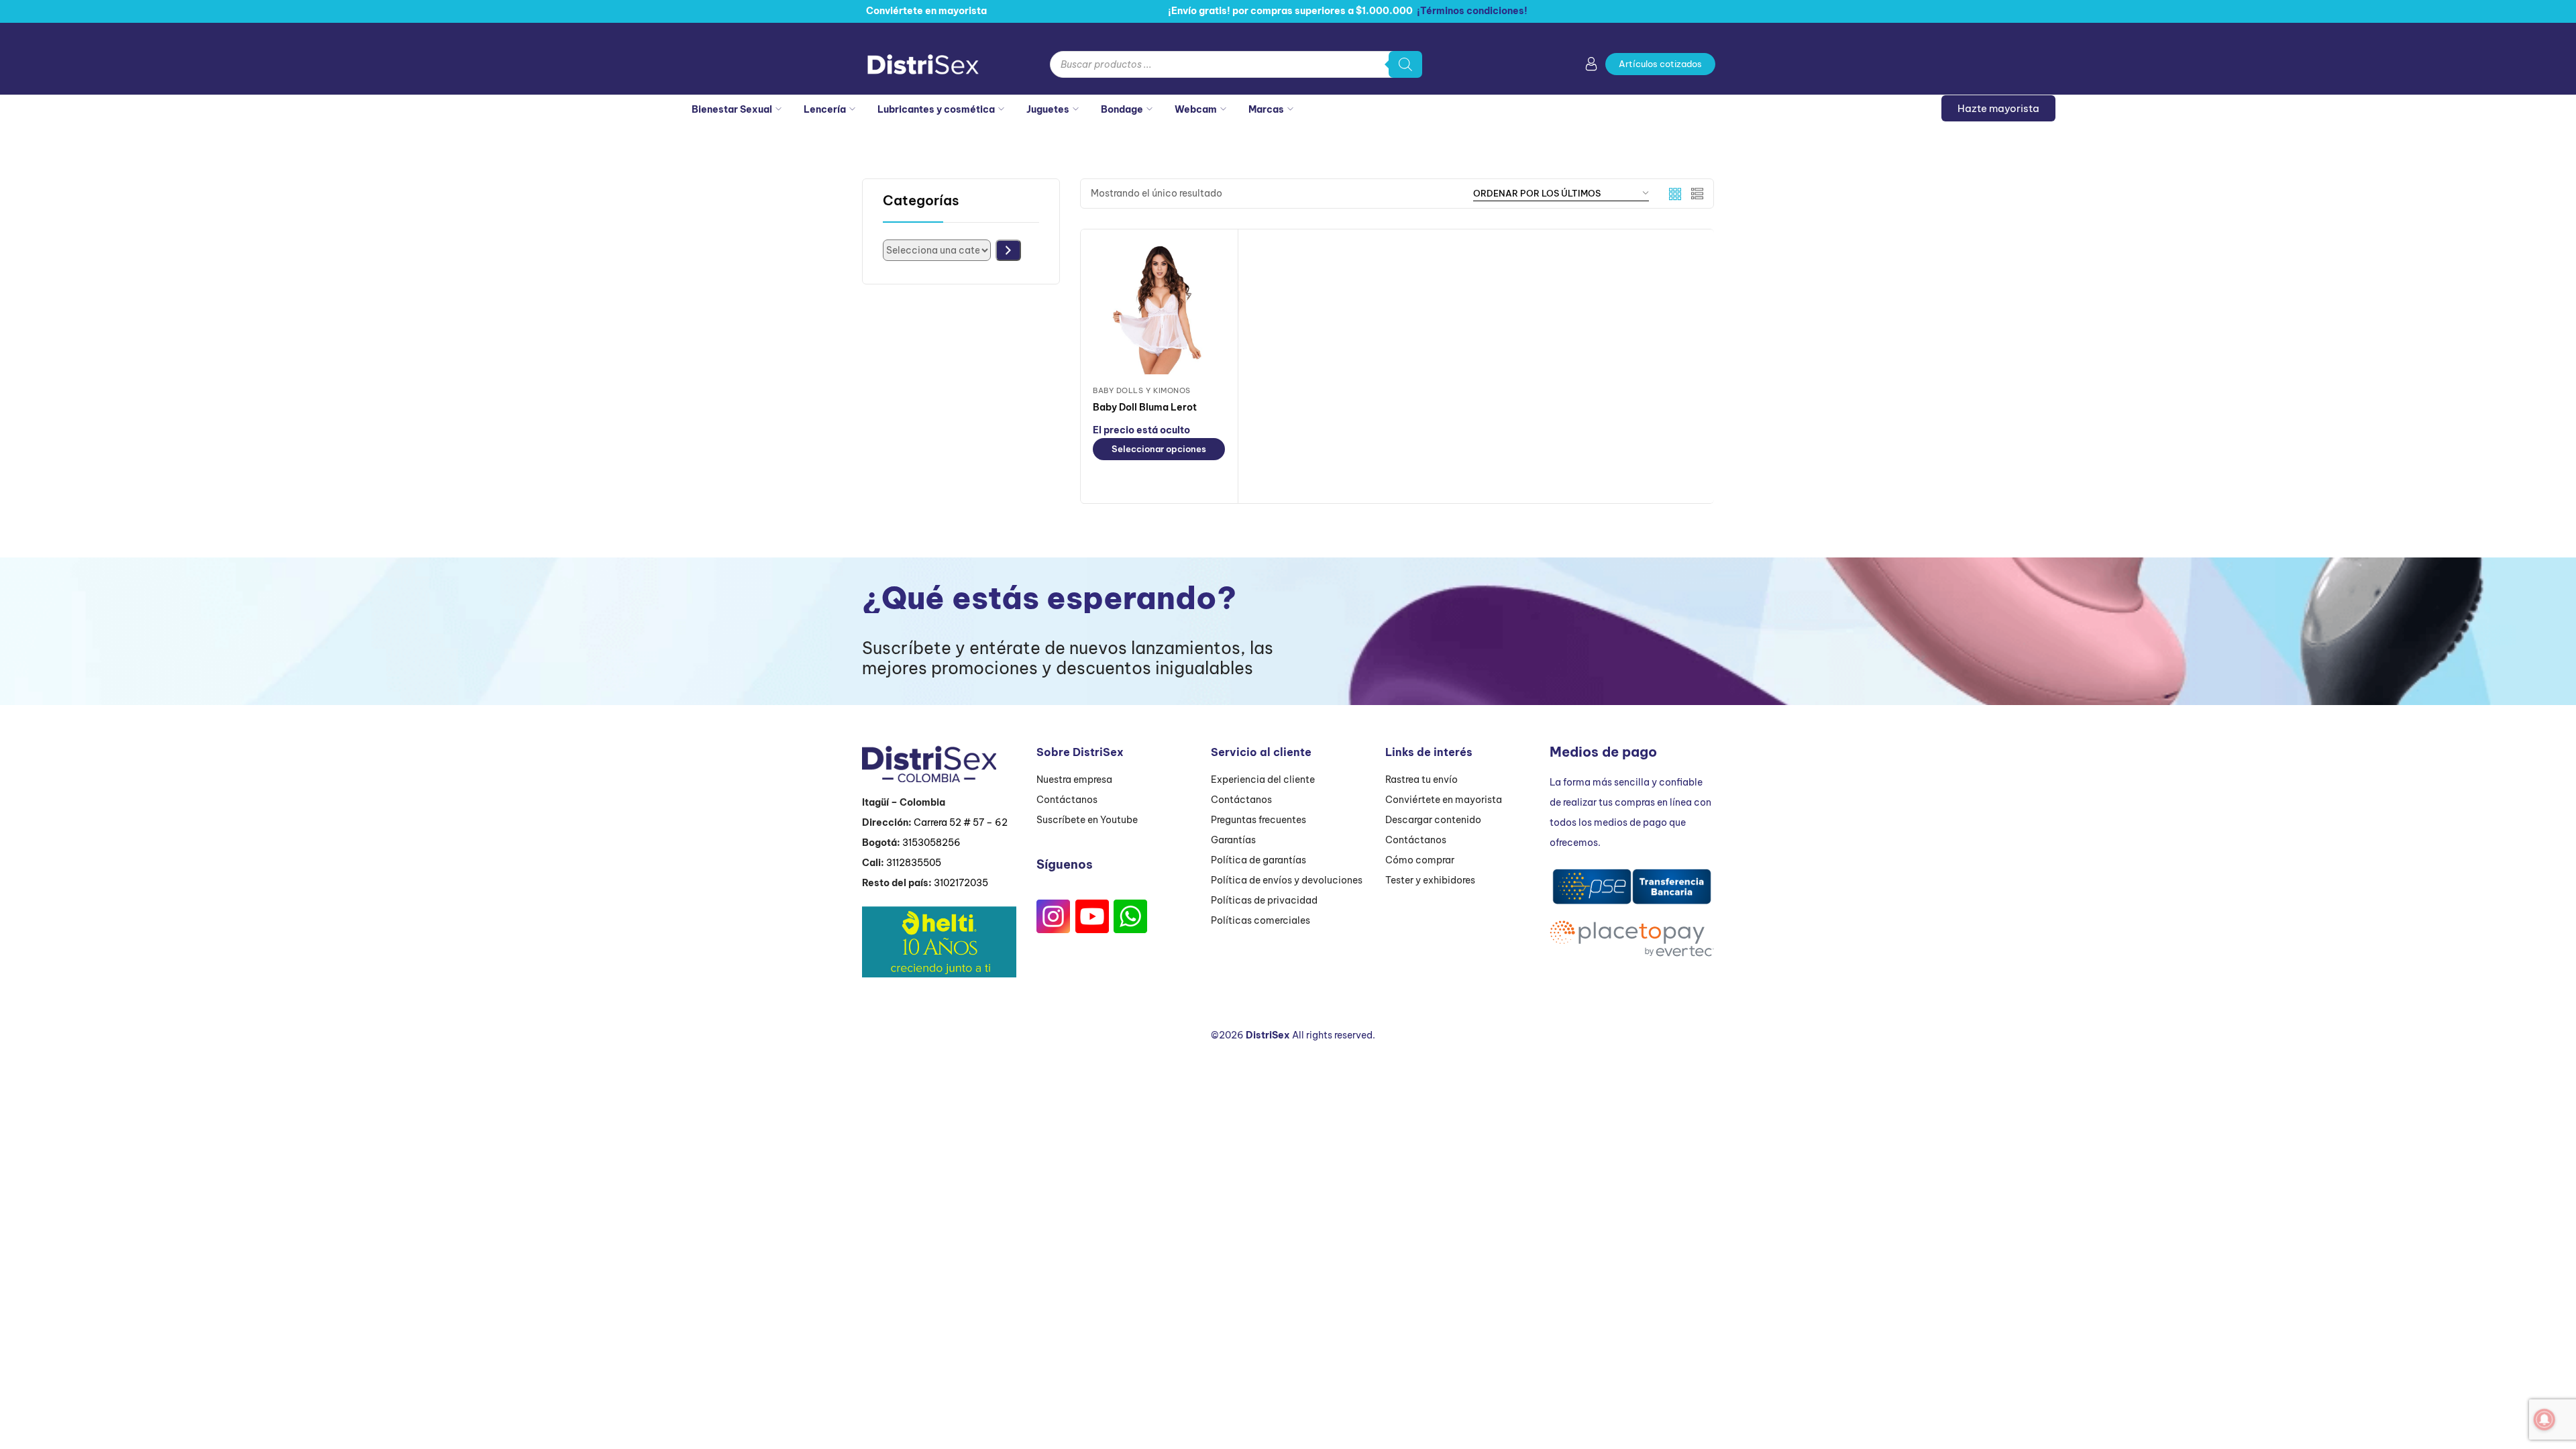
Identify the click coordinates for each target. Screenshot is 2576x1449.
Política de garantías (1258, 860)
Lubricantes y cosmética (936, 109)
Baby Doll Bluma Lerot (1145, 407)
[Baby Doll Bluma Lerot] (1159, 308)
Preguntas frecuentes (1258, 820)
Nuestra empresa (1074, 780)
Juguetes (1048, 109)
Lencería (825, 109)
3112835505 (914, 863)
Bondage (1122, 109)
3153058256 (931, 843)
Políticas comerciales (1260, 920)
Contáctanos (1067, 800)
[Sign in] (1591, 66)
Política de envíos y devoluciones (1287, 880)
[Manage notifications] (2544, 1419)
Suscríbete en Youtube (1087, 820)
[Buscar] (1405, 64)
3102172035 (961, 883)
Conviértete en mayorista (1444, 800)
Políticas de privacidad (1264, 900)
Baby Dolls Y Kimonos (1142, 390)
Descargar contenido (1433, 820)
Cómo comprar (1420, 860)
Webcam (1196, 109)
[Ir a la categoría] (1008, 250)
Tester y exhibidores (1430, 880)
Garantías (1233, 840)
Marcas (1266, 109)
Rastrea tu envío (1421, 780)
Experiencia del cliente (1263, 780)
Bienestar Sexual (732, 109)
